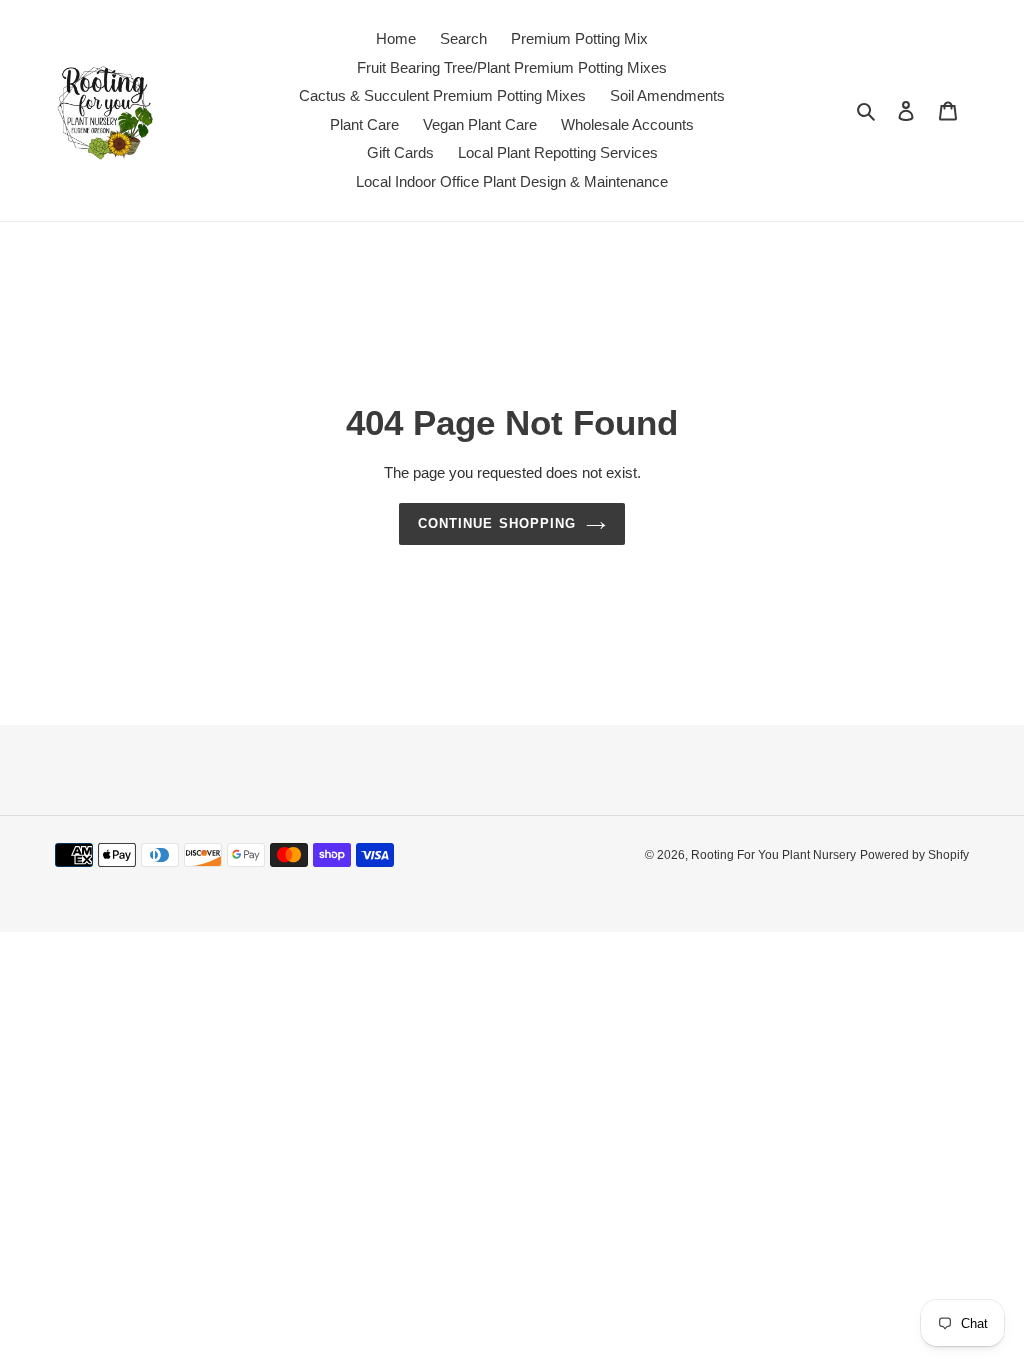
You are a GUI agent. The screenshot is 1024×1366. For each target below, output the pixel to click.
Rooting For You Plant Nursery (773, 855)
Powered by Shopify (914, 855)
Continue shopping (497, 523)
